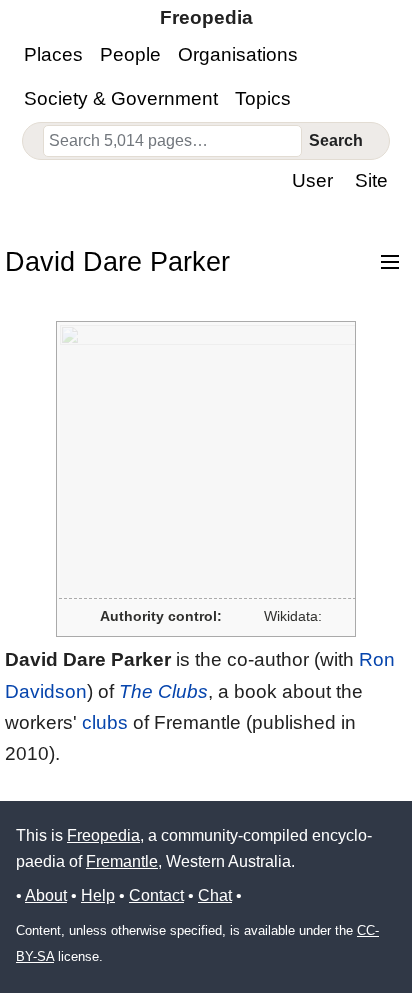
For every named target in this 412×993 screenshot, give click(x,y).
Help (98, 895)
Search (336, 140)
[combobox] (173, 141)
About (46, 895)
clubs (105, 722)
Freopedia (103, 835)
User (312, 180)
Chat (215, 895)
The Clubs (163, 691)
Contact (156, 895)
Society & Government (121, 98)
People (130, 54)
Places (53, 54)
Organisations (238, 54)
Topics (263, 98)
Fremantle (122, 861)
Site (371, 180)
